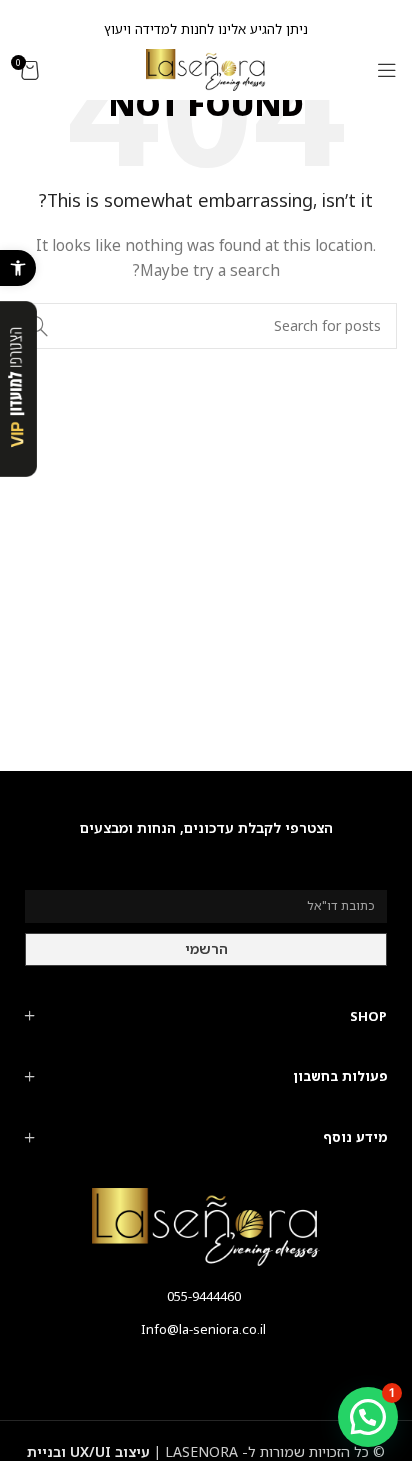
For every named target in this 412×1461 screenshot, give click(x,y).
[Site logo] (206, 68)
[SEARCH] (38, 326)
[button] (18, 268)
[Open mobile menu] (387, 70)
